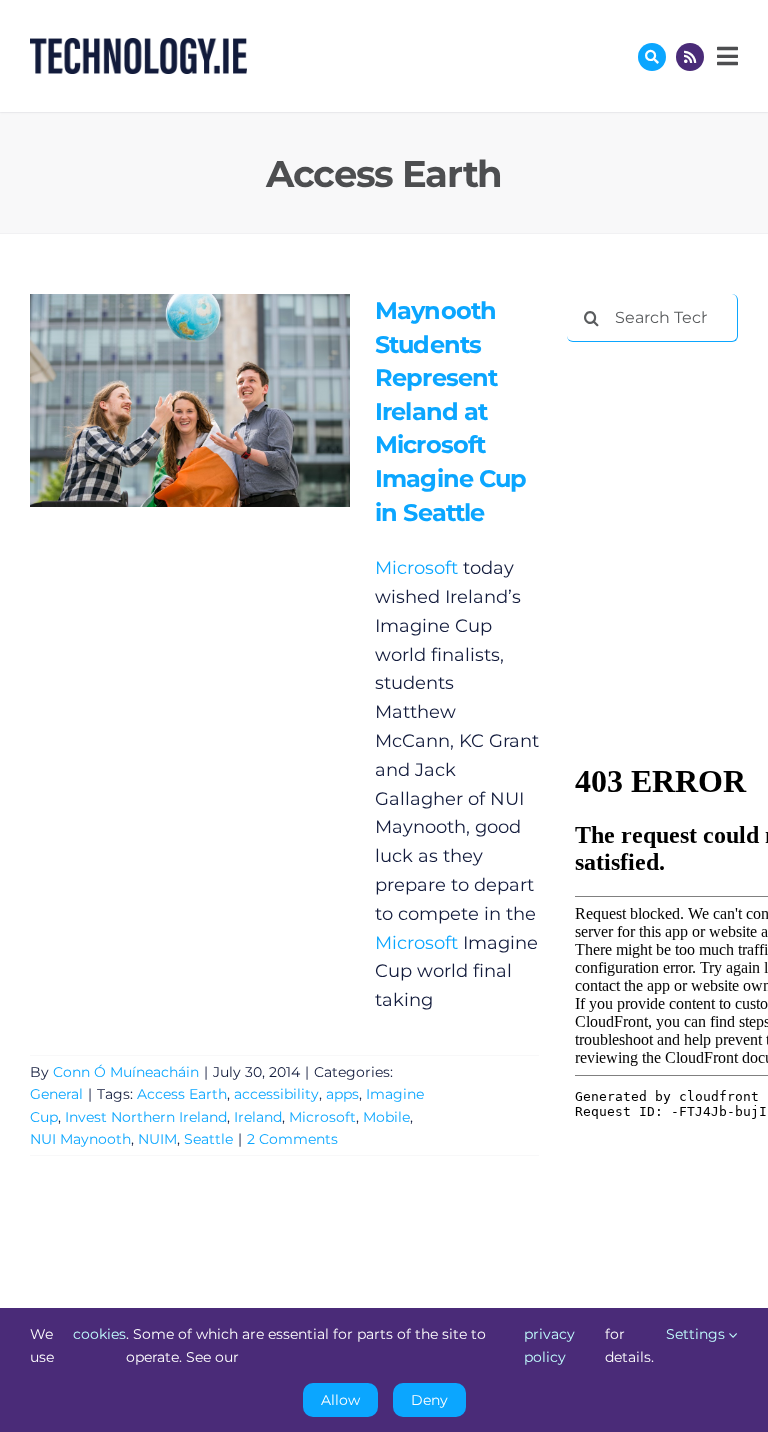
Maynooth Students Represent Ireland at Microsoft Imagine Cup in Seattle (160, 400)
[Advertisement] (667, 462)
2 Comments (292, 1139)
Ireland (258, 1117)
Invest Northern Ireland (146, 1117)
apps (342, 1094)
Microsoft (416, 568)
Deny (429, 1400)
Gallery (218, 400)
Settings (697, 1334)
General (56, 1094)
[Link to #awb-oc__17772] (652, 57)
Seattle (208, 1139)
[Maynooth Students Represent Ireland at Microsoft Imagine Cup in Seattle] (190, 400)
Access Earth (182, 1094)
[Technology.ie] (138, 47)
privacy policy (549, 1345)
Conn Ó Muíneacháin (126, 1072)
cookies (99, 1334)
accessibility (276, 1094)
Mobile (386, 1117)
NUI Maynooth (80, 1139)
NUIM (157, 1139)
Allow (340, 1400)
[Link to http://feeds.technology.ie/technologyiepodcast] (690, 57)
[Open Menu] (725, 56)
